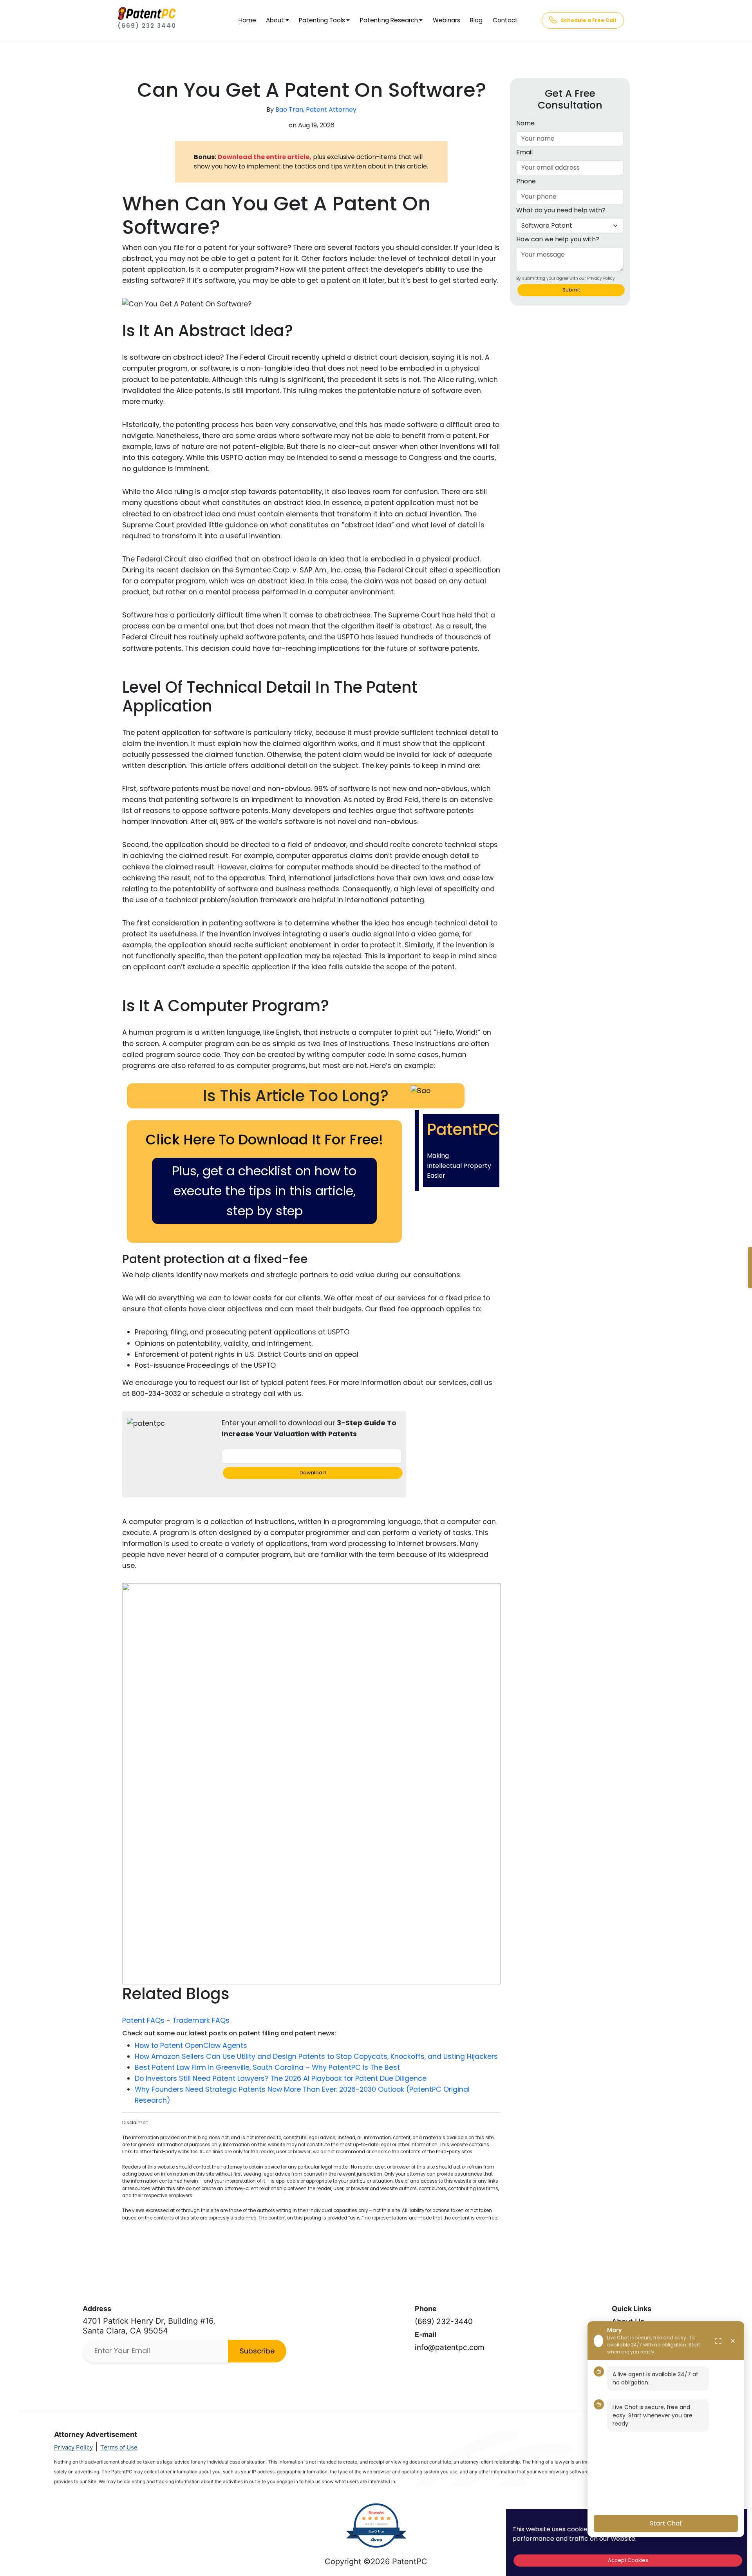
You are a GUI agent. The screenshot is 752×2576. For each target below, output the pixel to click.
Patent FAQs (143, 2020)
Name (525, 123)
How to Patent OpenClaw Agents (191, 2046)
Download (313, 1473)
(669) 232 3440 (147, 26)
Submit (571, 290)
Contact (505, 20)
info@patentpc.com (450, 2347)
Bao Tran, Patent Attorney (316, 110)
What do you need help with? (561, 210)
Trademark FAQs (201, 2020)
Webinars (446, 20)
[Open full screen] (718, 2341)
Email (524, 152)
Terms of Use (119, 2447)
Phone (526, 181)
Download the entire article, (265, 157)
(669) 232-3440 (444, 2322)
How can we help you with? (558, 239)
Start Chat (666, 2523)
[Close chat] (733, 2341)
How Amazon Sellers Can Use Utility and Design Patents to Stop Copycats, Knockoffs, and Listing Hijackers (316, 2056)
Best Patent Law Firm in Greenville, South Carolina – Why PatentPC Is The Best (267, 2067)
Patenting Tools (322, 20)
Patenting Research (389, 20)
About (275, 20)
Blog (476, 20)
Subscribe (257, 2351)
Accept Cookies (628, 2560)
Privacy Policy (73, 2447)
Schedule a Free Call (588, 20)
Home (247, 20)
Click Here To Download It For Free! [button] (264, 1140)
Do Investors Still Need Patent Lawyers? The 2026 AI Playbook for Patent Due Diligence (281, 2078)
